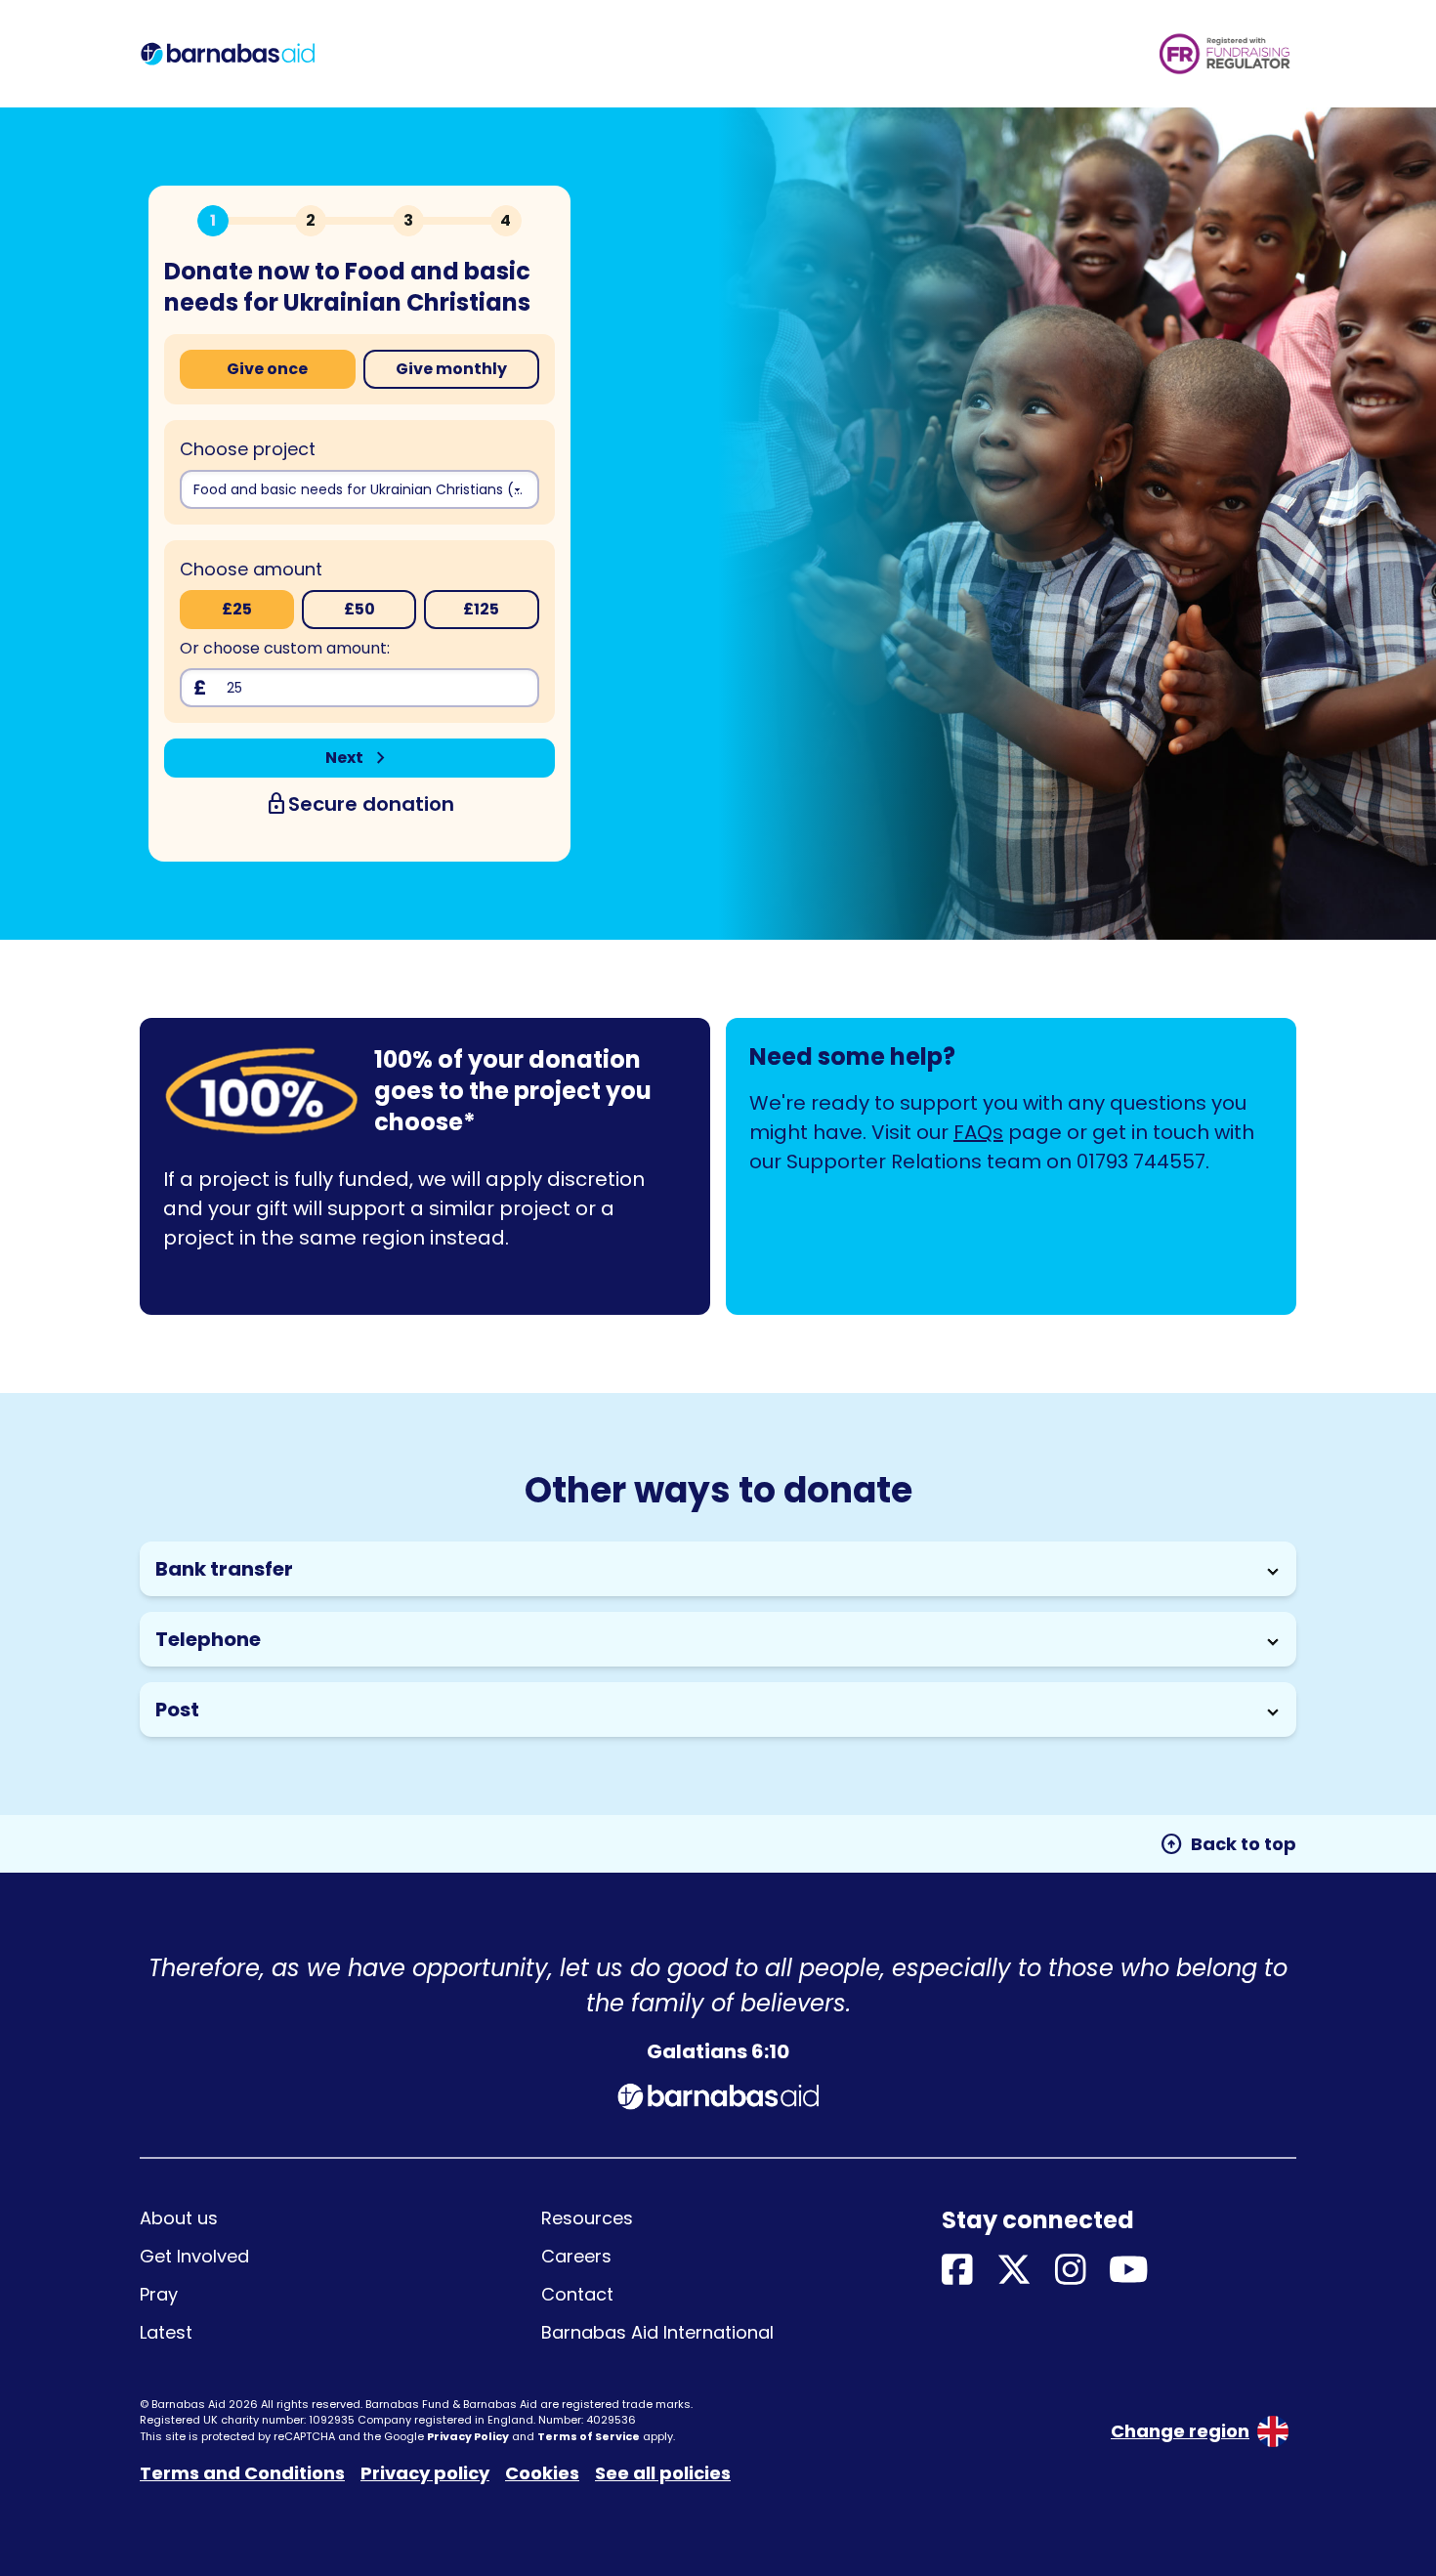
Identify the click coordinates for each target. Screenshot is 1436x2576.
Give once (267, 369)
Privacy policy (425, 2473)
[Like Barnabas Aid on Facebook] (957, 2271)
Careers (576, 2256)
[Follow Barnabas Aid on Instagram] (1071, 2271)
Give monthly (451, 369)
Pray (159, 2294)
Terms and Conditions (242, 2473)
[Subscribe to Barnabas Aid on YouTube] (1129, 2271)
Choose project (248, 449)
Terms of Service (589, 2436)
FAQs (978, 1132)
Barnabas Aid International (657, 2332)
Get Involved (194, 2256)
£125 (481, 609)
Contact (577, 2294)
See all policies (663, 2473)
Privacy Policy (468, 2436)
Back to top (1228, 1844)
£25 (237, 609)
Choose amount (251, 569)
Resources (587, 2218)
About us (179, 2218)
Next (359, 758)
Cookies (542, 2473)
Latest (166, 2332)
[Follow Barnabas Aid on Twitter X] (1014, 2271)
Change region (1180, 2431)
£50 (359, 609)
